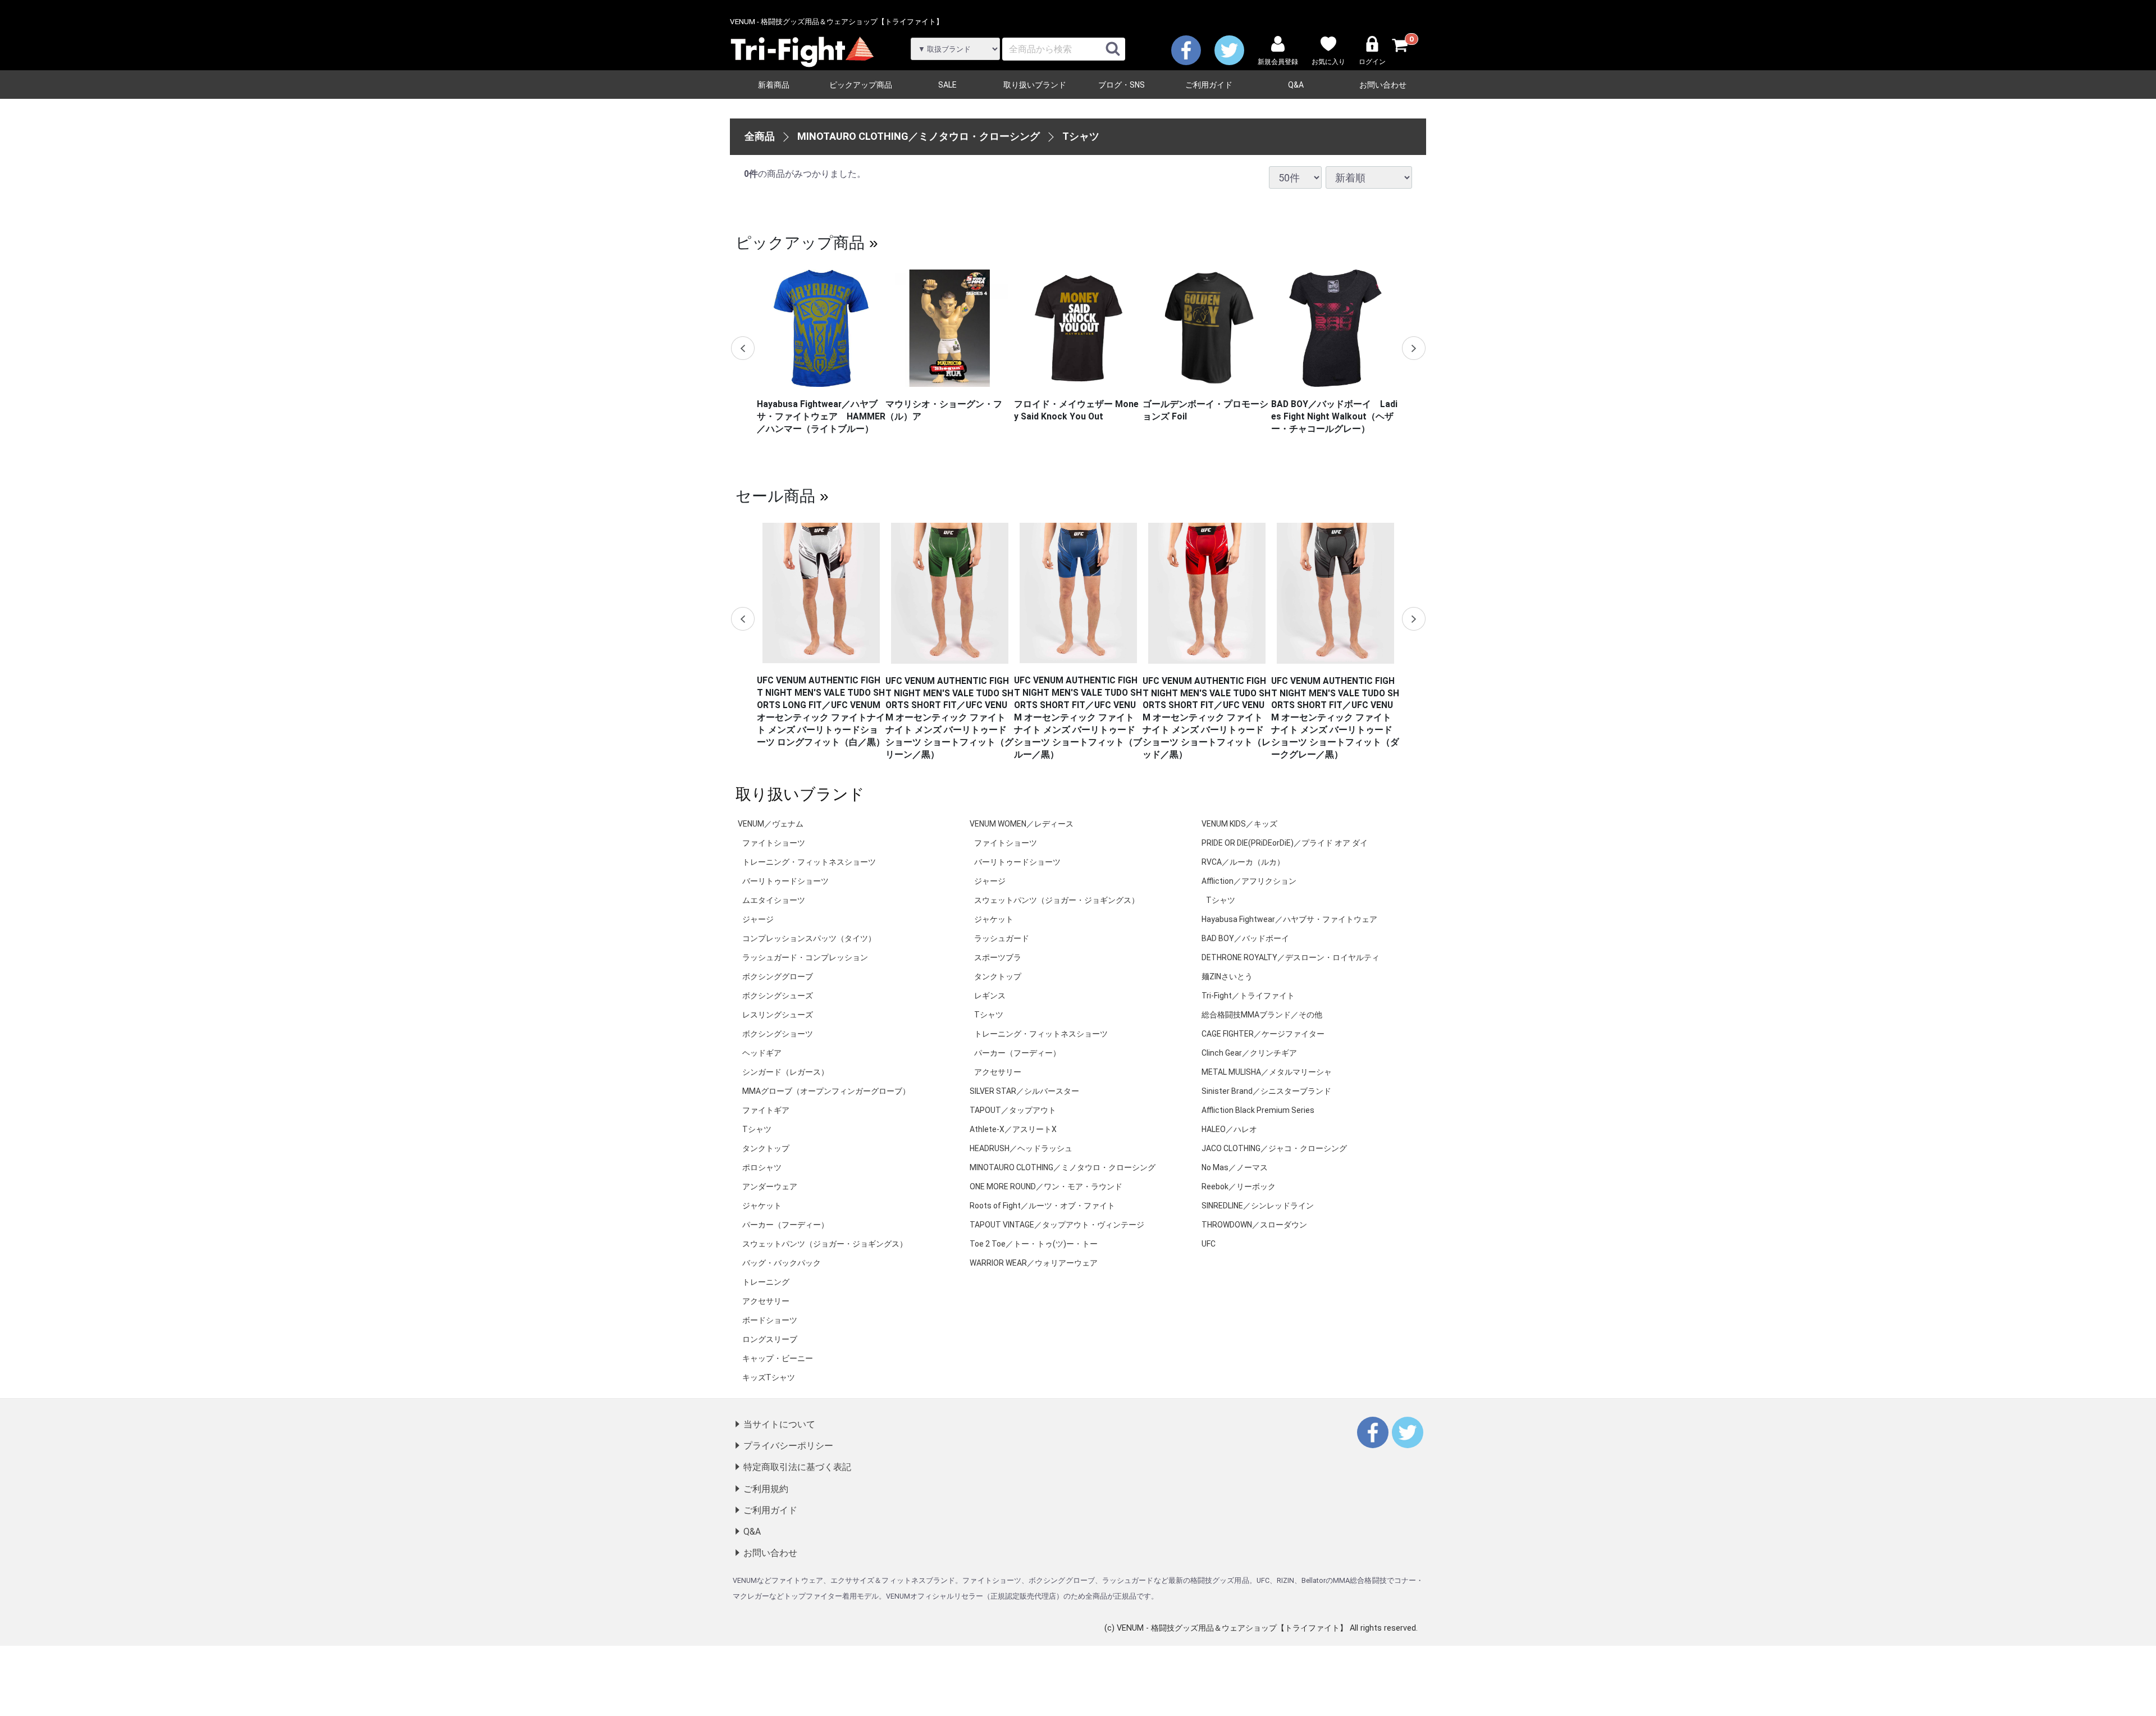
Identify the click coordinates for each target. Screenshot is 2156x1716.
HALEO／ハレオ (1229, 1129)
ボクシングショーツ (778, 1034)
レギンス (990, 996)
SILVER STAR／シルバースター (1024, 1091)
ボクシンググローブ (778, 976)
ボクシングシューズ (778, 996)
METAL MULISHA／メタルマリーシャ (1267, 1072)
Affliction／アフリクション (1249, 881)
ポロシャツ (762, 1167)
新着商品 (774, 85)
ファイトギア (766, 1110)
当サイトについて (779, 1424)
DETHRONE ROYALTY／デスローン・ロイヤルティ (1291, 957)
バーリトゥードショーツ (785, 881)
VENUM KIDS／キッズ (1239, 824)
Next (1413, 348)
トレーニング (766, 1282)
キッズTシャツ (769, 1377)
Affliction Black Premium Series (1258, 1110)
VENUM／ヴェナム (771, 824)
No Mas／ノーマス (1235, 1167)
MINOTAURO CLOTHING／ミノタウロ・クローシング (919, 136)
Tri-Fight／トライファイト (1248, 996)
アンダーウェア (770, 1186)
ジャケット (762, 1206)
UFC (1209, 1244)
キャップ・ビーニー (778, 1358)
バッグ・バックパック (782, 1263)
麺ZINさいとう (1227, 976)
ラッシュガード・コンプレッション (805, 957)
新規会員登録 (1278, 62)
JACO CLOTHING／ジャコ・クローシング (1274, 1148)
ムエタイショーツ (774, 900)
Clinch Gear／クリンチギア (1249, 1053)
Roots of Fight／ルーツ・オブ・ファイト (1042, 1206)
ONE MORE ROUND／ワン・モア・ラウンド (1046, 1186)
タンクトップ (766, 1148)
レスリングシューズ (778, 1015)
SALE (947, 85)
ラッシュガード (1002, 938)
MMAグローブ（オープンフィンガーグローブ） (826, 1091)
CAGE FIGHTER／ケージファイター (1263, 1034)
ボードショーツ (770, 1320)
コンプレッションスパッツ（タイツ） (809, 938)
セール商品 (775, 495)
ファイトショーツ (774, 843)
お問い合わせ (1383, 85)
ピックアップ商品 (861, 85)
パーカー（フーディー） (785, 1225)
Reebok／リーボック (1239, 1186)
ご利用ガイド (1209, 85)
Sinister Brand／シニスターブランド (1266, 1091)
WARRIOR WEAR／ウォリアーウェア (1034, 1263)
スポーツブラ (998, 957)
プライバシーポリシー (788, 1446)
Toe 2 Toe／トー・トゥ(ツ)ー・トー (1034, 1244)
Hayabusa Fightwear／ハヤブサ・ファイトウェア (1289, 919)
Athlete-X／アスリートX (1013, 1129)
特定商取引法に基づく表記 (797, 1467)
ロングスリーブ (770, 1339)
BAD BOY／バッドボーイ (1245, 938)
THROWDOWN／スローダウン (1254, 1225)
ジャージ (758, 919)
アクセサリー (766, 1301)
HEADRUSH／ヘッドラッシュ (1021, 1148)
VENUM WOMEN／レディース (1022, 824)
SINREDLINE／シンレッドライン (1258, 1206)
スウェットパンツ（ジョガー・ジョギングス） (825, 1244)
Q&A (1296, 85)
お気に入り (1328, 62)
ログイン (1372, 62)
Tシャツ (1081, 136)
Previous (743, 348)
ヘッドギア (762, 1053)
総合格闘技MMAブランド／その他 (1262, 1015)
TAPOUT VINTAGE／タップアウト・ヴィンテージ (1057, 1225)
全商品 (760, 136)
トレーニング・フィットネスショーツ (809, 862)
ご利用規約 (766, 1489)
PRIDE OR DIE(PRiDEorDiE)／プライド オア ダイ (1285, 843)
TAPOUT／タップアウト (1013, 1110)
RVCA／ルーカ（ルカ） (1243, 862)
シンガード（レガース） (785, 1072)
